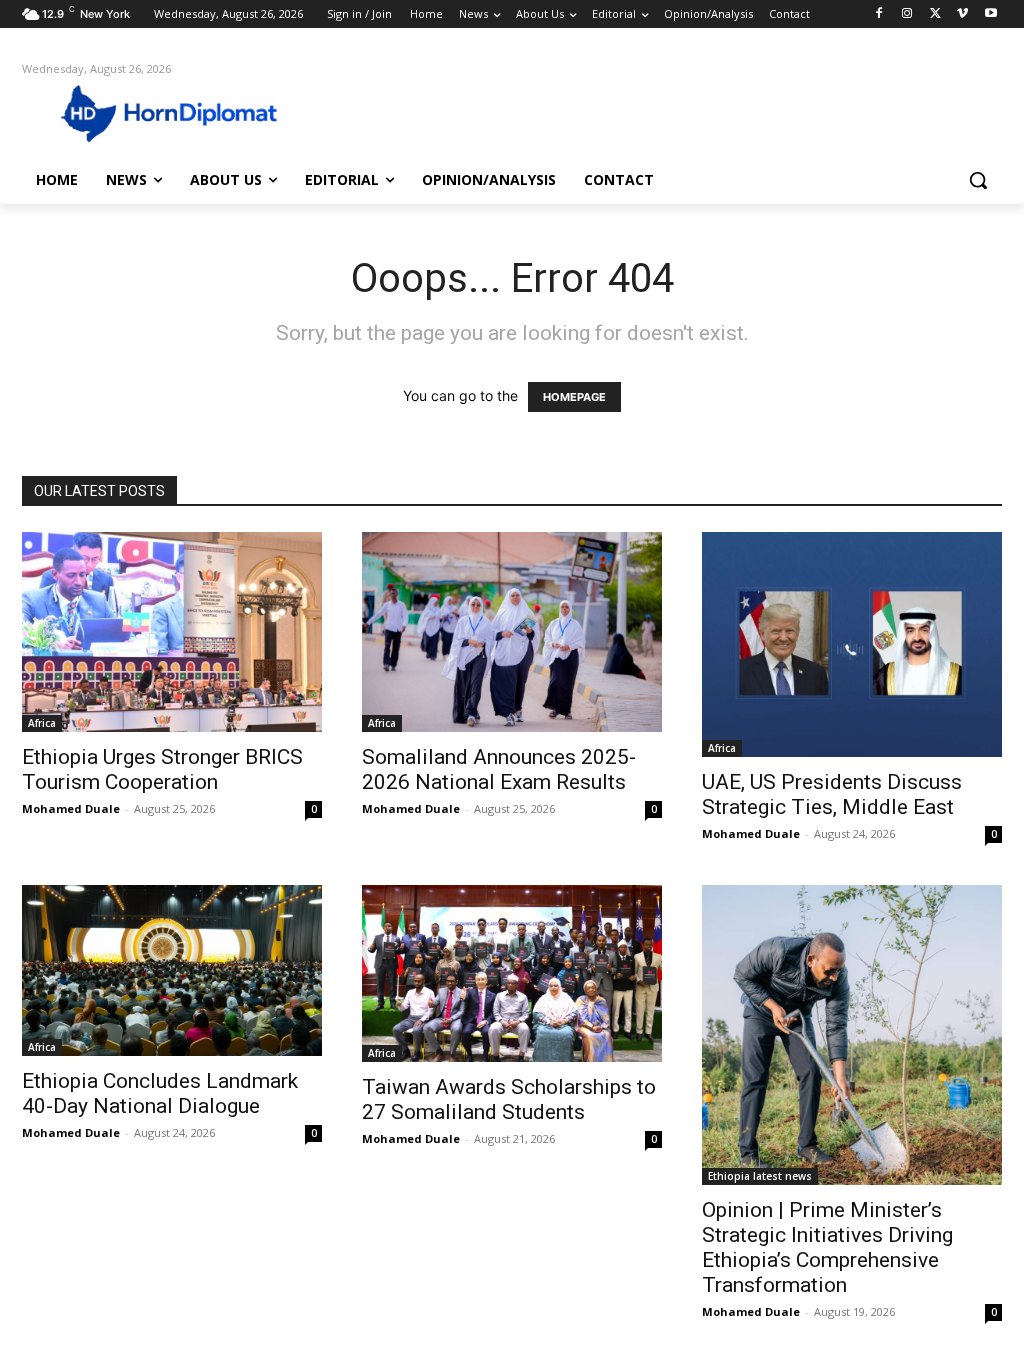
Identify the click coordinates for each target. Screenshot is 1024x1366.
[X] (935, 14)
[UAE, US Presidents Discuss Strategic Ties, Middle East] (852, 644)
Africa (42, 723)
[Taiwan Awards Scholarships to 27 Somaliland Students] (512, 973)
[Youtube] (990, 14)
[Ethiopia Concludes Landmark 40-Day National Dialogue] (172, 970)
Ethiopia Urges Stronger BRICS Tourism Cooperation (162, 769)
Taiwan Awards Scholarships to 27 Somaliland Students (509, 1099)
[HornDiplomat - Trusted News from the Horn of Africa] (139, 112)
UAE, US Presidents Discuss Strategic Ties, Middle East (832, 794)
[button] (978, 180)
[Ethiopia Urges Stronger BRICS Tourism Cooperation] (172, 632)
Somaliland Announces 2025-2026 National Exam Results (499, 769)
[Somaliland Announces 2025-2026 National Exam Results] (512, 632)
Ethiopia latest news (760, 1176)
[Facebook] (879, 14)
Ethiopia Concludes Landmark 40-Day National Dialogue (160, 1093)
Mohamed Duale (71, 808)
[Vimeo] (962, 14)
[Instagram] (907, 14)
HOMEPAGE (574, 397)
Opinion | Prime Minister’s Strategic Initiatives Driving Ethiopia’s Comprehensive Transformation (827, 1247)
